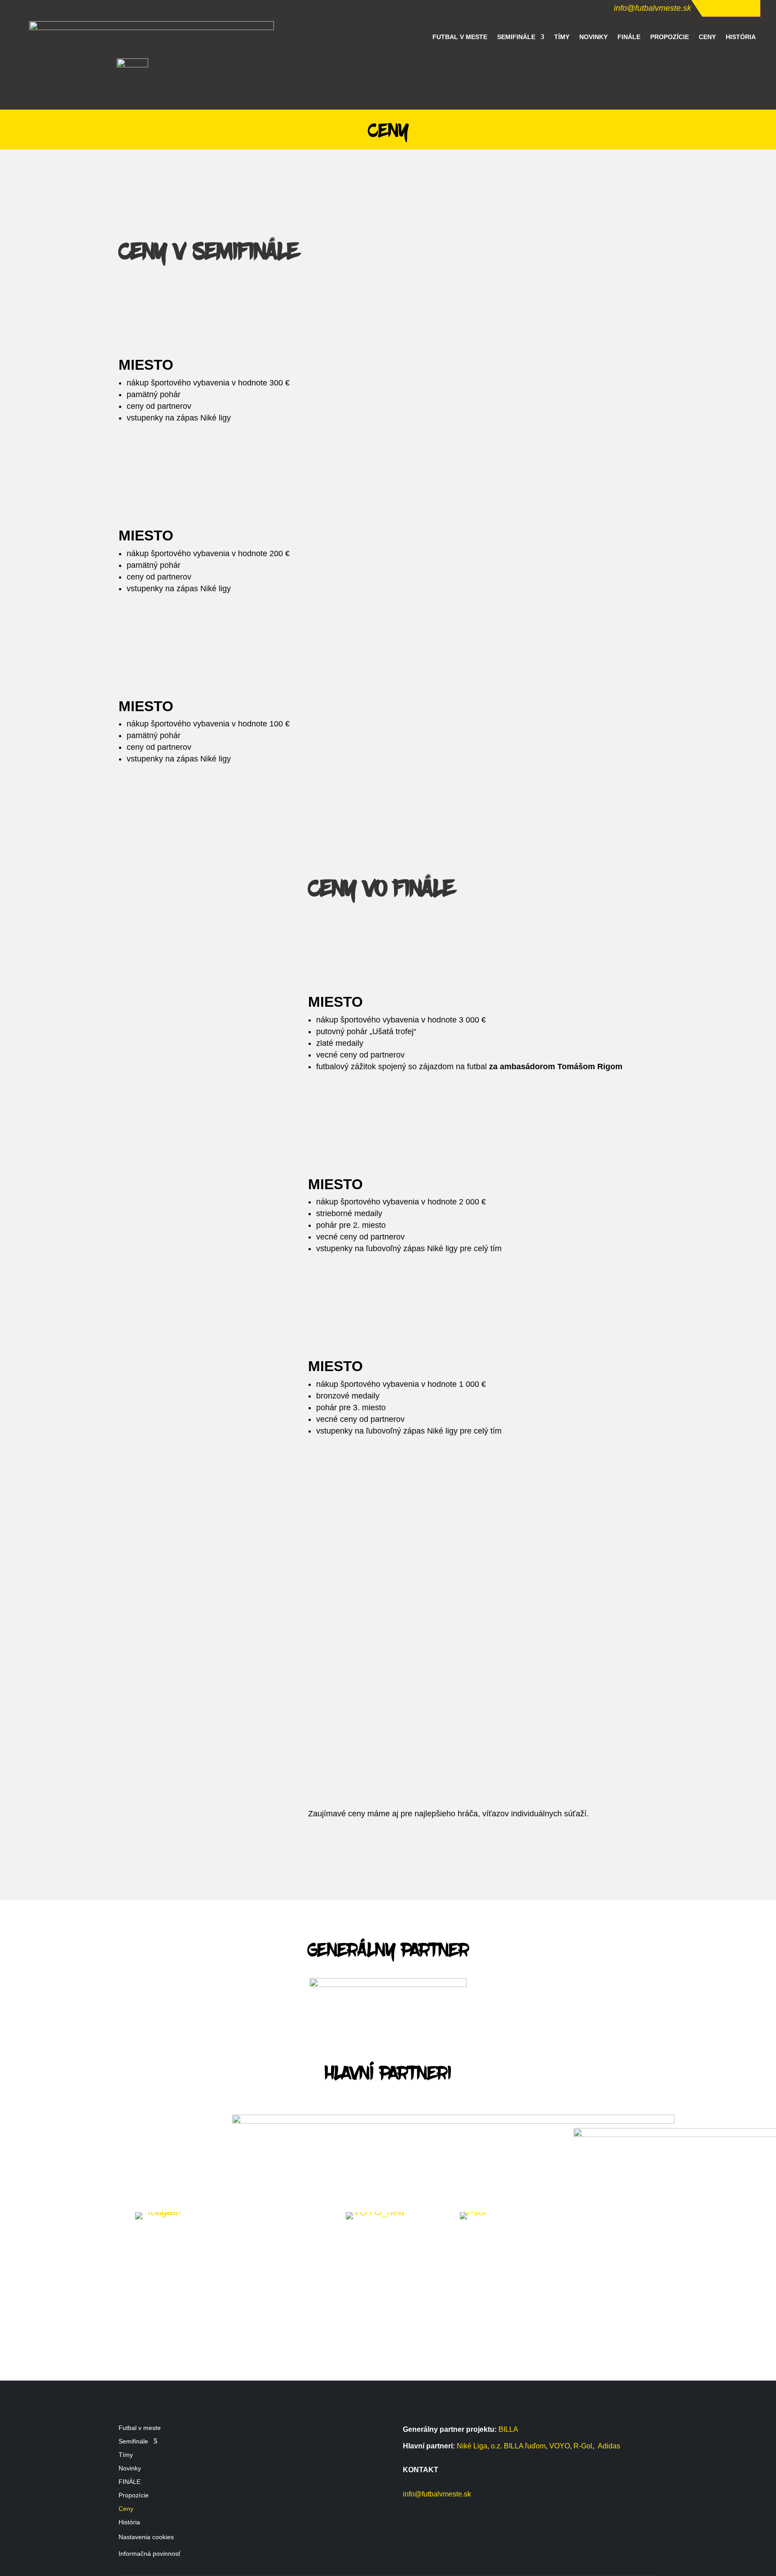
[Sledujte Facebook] (710, 7)
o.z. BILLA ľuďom (518, 2446)
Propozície (670, 37)
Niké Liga (472, 2446)
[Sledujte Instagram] (728, 7)
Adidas (609, 2446)
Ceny (707, 37)
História (741, 37)
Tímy (562, 37)
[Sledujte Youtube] (746, 7)
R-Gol (583, 2446)
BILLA (508, 2429)
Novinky (593, 37)
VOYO (560, 2446)
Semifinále (516, 37)
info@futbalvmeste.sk (653, 8)
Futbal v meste (460, 37)
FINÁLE (629, 37)
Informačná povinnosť (150, 2554)
